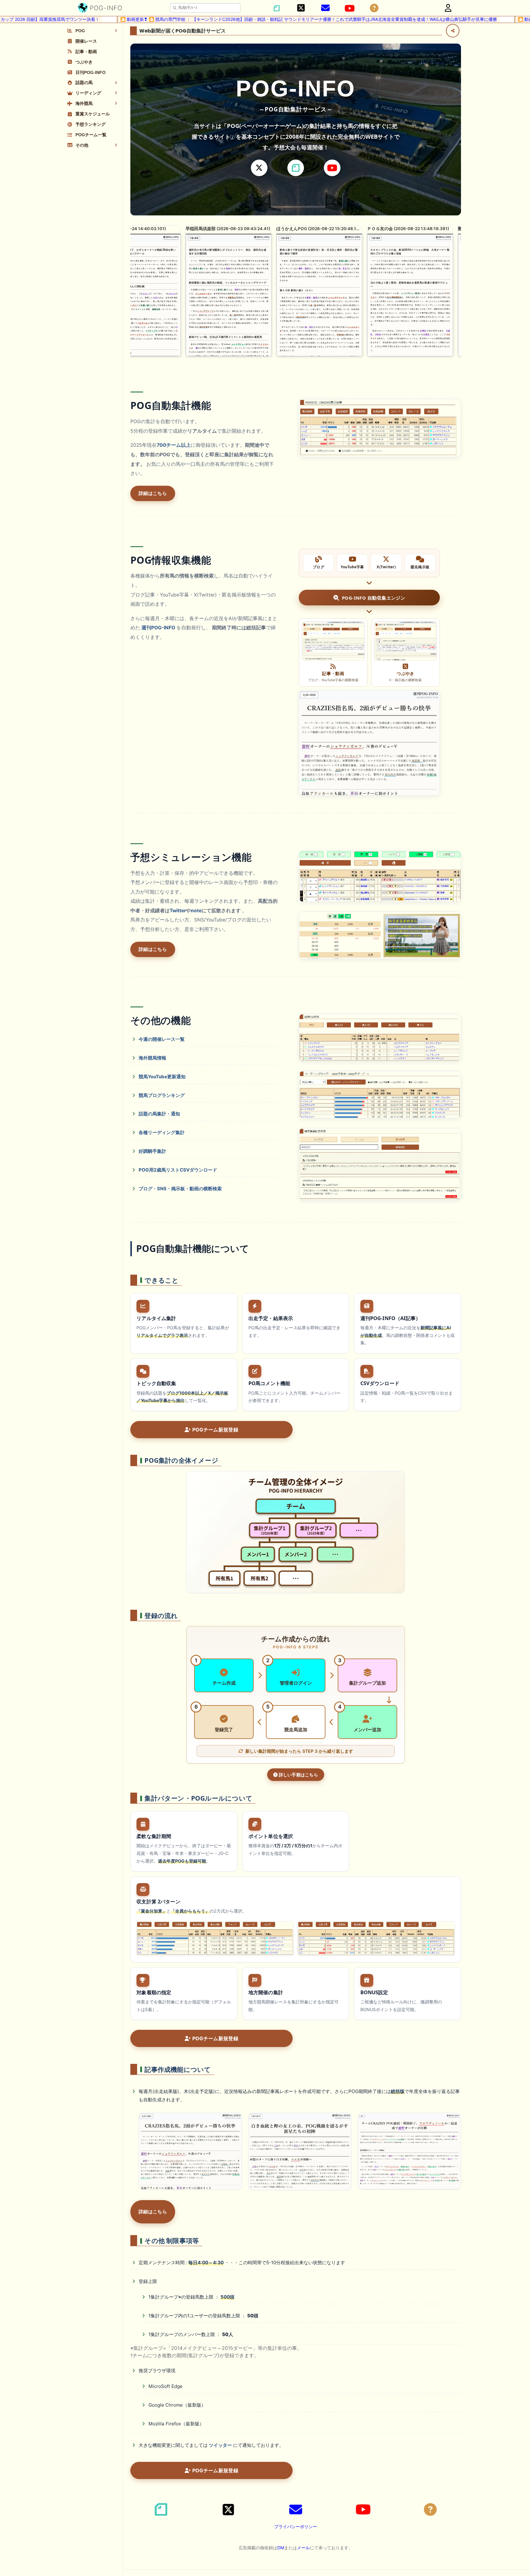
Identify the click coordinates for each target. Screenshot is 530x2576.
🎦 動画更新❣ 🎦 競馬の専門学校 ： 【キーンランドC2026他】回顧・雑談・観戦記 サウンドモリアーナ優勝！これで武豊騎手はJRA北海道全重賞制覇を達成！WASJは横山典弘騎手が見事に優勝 (209, 19)
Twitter (178, 911)
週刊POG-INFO (158, 628)
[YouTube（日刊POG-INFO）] (350, 8)
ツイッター (220, 2445)
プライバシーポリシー (296, 2526)
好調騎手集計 (152, 1151)
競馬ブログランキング (162, 1095)
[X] (259, 168)
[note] (296, 168)
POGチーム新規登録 (215, 1430)
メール (303, 2548)
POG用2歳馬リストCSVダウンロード (178, 1170)
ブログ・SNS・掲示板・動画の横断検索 (180, 1189)
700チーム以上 (174, 445)
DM (281, 2548)
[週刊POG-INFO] (369, 743)
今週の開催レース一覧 (162, 1039)
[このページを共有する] (453, 31)
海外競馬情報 (152, 1058)
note (196, 911)
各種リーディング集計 (162, 1132)
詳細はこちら (153, 493)
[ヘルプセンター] (374, 8)
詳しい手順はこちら (298, 1775)
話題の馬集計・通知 (159, 1114)
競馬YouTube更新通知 (162, 1077)
